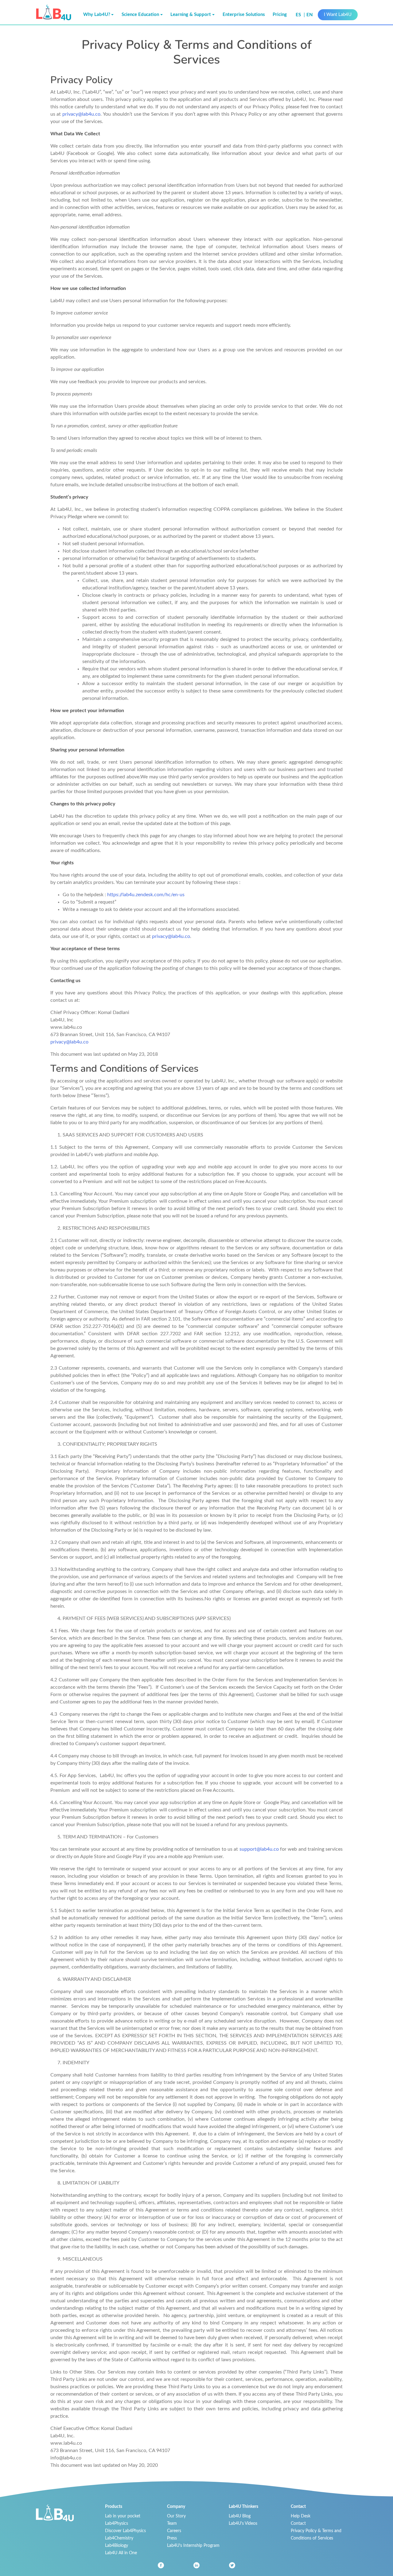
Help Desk (301, 2516)
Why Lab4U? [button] (97, 15)
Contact (298, 2523)
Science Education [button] (140, 15)
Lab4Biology (117, 2545)
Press (172, 2538)
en (310, 15)
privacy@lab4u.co (81, 114)
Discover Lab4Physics (125, 2531)
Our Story (176, 2516)
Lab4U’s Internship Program (193, 2545)
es (299, 15)
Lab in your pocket (123, 2516)
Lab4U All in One (121, 2553)
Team (172, 2523)
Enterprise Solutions (244, 15)
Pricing (280, 15)
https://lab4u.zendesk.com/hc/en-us (146, 895)
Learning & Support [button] (191, 15)
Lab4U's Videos (243, 2523)
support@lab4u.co (259, 1849)
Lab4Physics (117, 2523)
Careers (174, 2531)
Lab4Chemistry (119, 2538)
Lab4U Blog (240, 2516)
